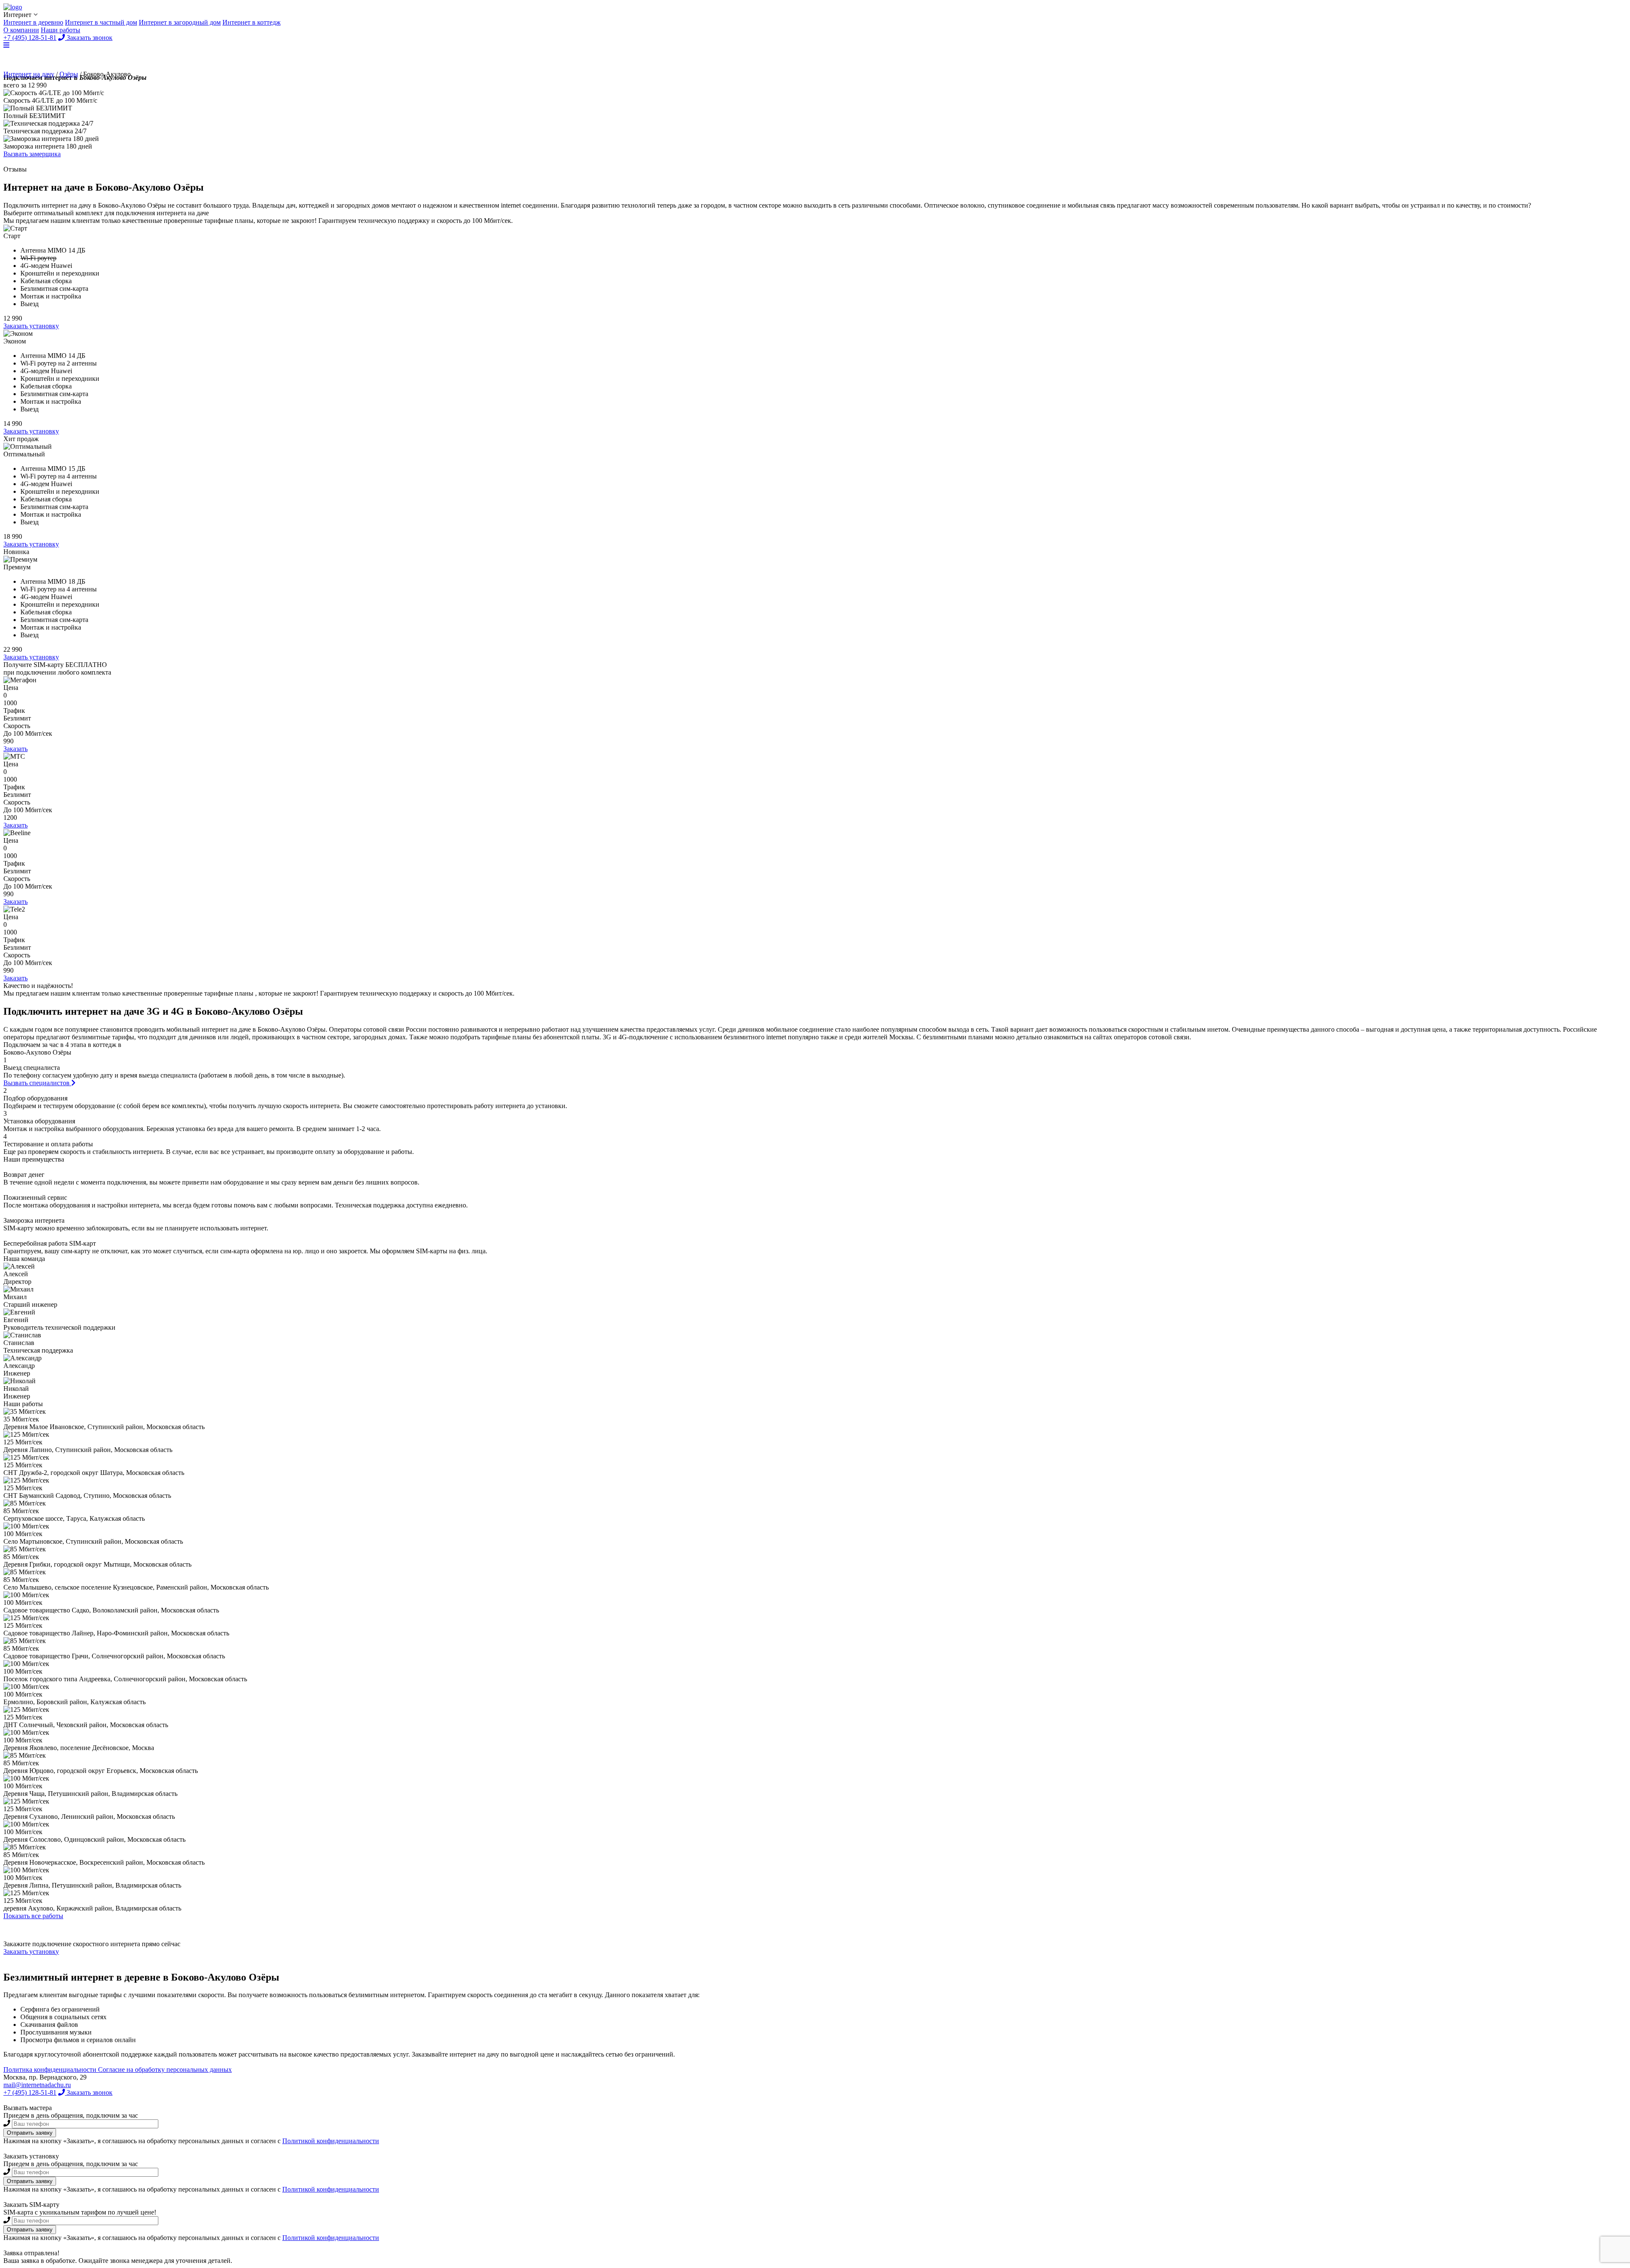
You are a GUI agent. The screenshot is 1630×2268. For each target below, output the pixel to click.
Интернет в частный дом (101, 22)
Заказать (15, 749)
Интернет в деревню (33, 22)
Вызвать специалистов (37, 1083)
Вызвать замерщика (32, 154)
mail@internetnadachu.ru (37, 2085)
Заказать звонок (89, 2092)
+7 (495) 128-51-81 (30, 2092)
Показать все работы (33, 1916)
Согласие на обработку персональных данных (165, 2070)
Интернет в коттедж (252, 22)
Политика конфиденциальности (51, 2070)
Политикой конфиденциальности (331, 2141)
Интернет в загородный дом (180, 22)
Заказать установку (31, 326)
